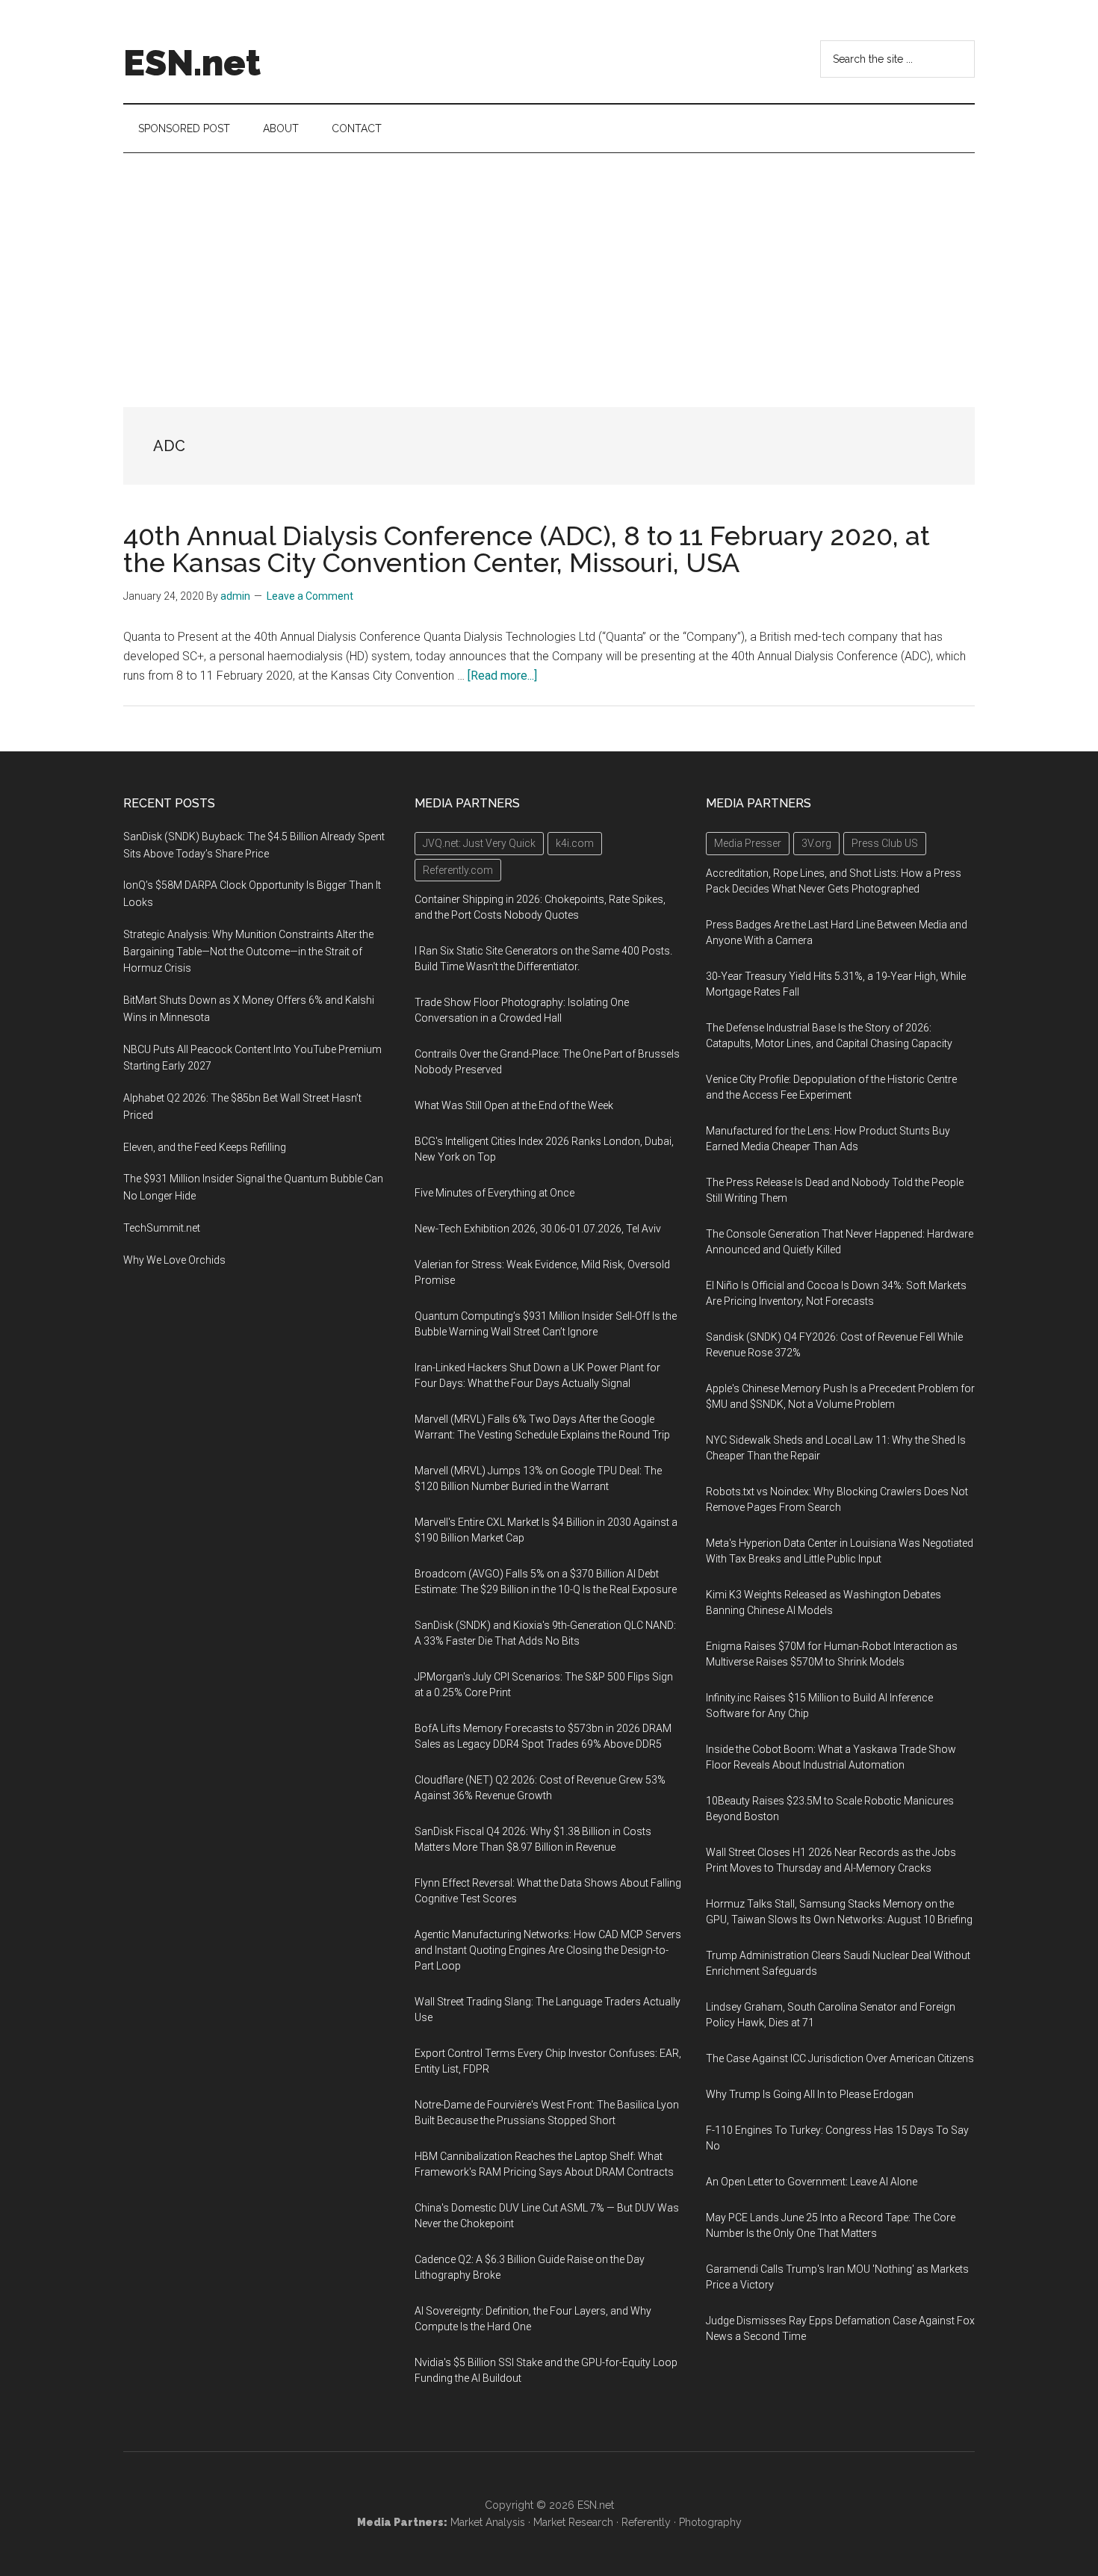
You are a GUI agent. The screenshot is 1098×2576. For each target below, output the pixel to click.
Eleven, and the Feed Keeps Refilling (205, 1147)
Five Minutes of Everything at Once (494, 1193)
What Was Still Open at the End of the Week (514, 1105)
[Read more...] (502, 676)
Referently (646, 2522)
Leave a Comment (310, 596)
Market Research (573, 2522)
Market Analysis (488, 2522)
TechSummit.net (162, 1228)
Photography (710, 2522)
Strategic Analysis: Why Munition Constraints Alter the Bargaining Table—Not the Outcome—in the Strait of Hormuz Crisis (248, 952)
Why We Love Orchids (174, 1260)
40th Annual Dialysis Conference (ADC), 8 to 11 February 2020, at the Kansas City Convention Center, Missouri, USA (527, 549)
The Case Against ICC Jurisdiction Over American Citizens (840, 2058)
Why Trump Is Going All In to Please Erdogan (810, 2094)
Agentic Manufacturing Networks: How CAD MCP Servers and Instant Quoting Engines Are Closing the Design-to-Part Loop (548, 1950)
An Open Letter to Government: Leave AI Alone (812, 2182)
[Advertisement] (549, 265)
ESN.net (192, 63)
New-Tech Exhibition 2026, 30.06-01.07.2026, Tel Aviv (538, 1229)
